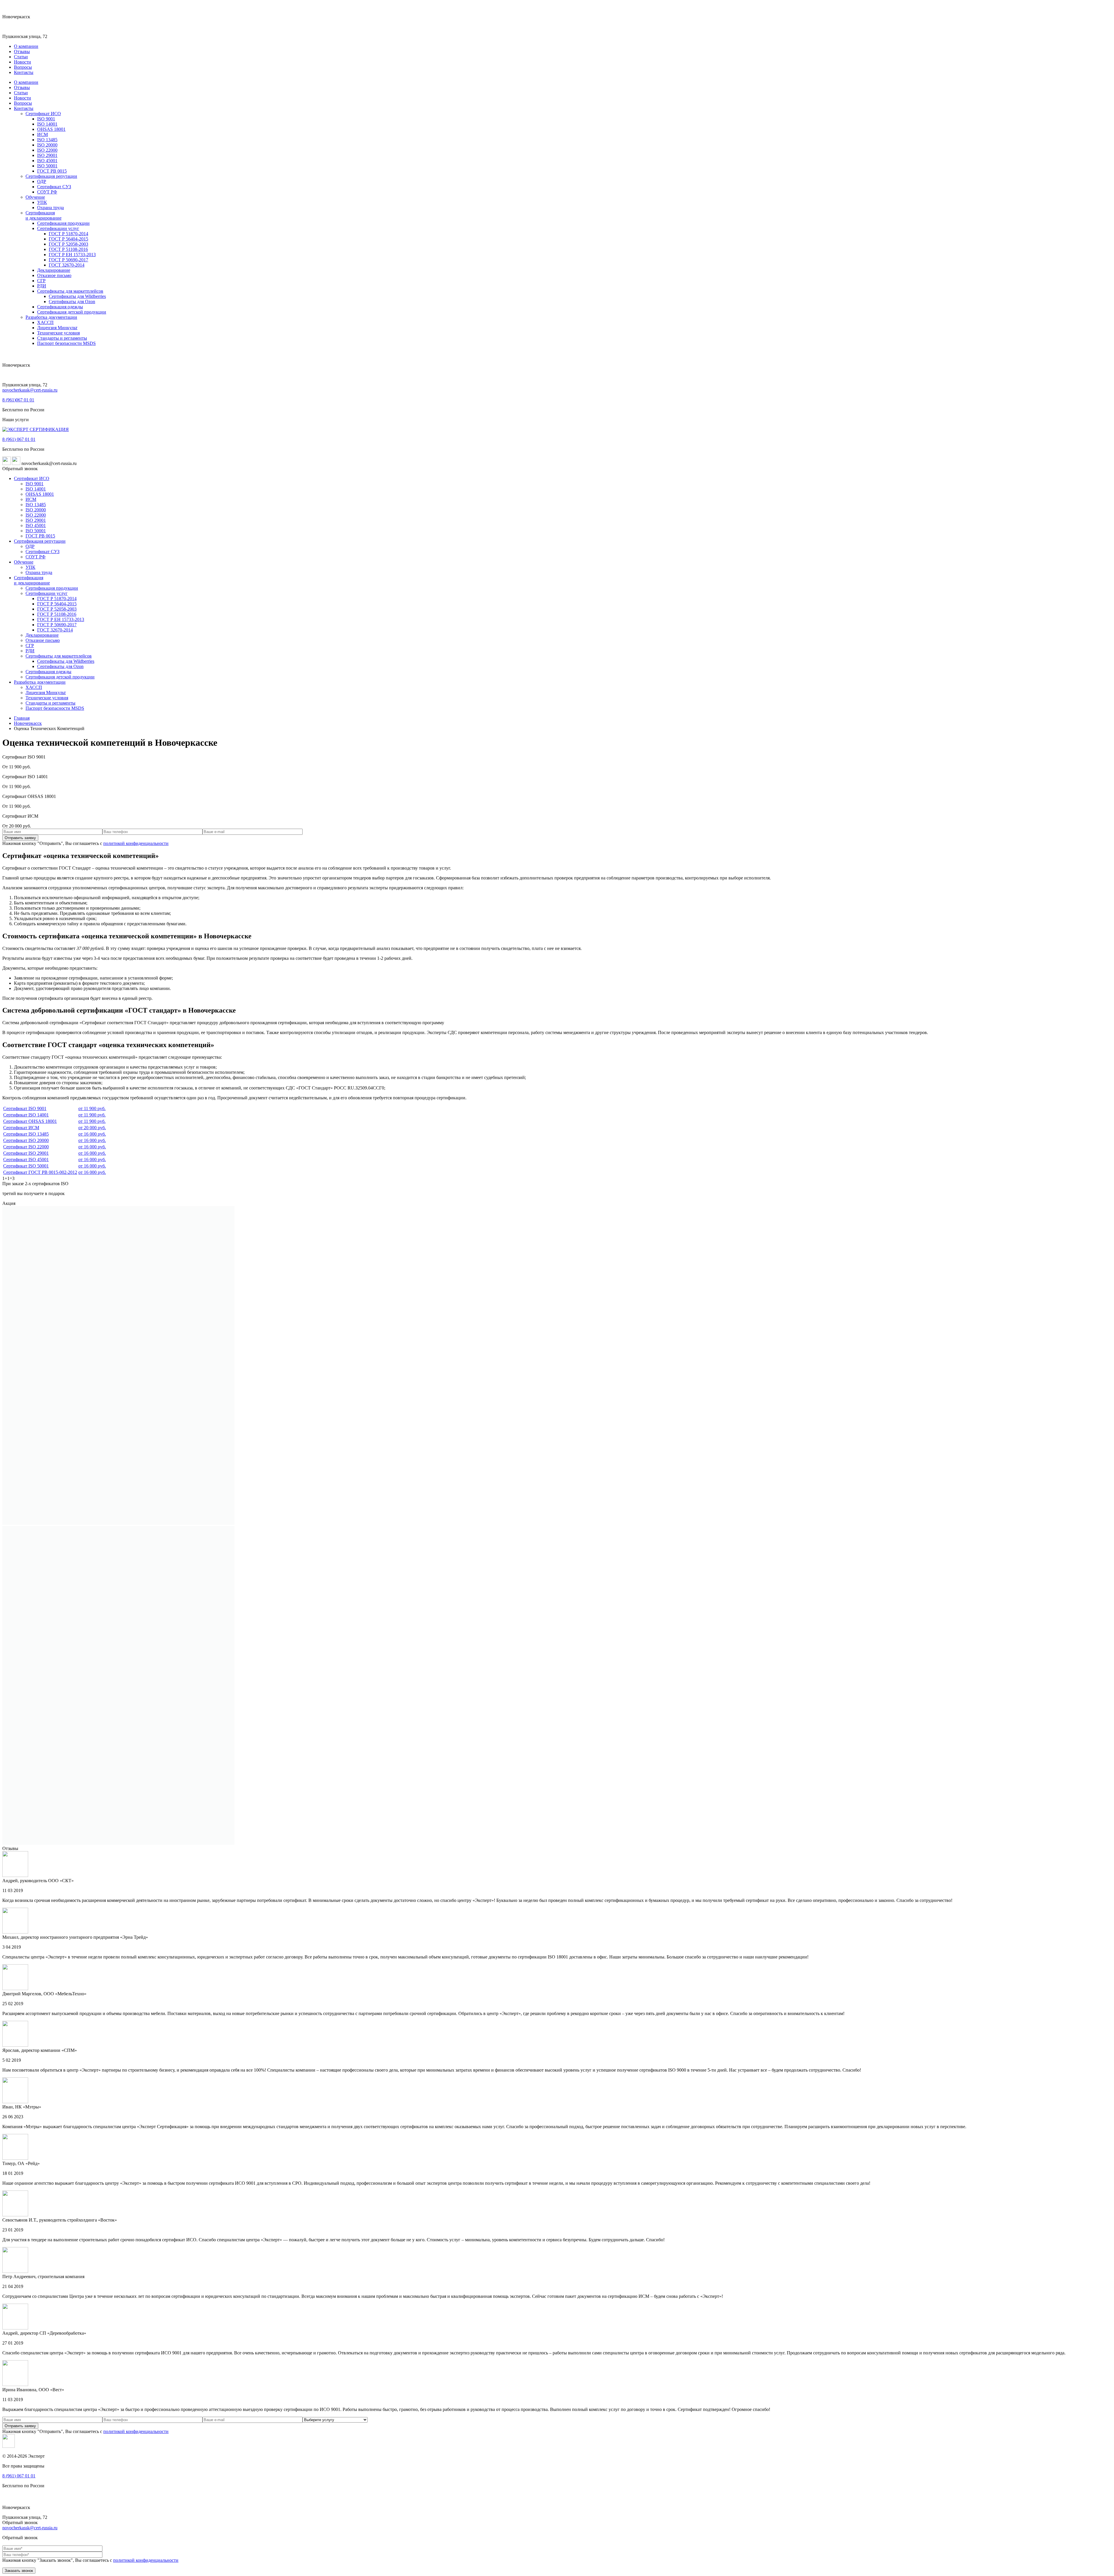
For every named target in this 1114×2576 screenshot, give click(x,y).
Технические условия (58, 333)
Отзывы (22, 51)
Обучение (35, 197)
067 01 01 (18, 400)
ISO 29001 (47, 155)
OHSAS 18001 (51, 129)
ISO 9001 (46, 119)
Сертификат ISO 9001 (25, 1108)
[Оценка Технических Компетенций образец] (118, 1523)
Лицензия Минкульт (57, 328)
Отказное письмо (54, 275)
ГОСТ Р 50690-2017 (68, 260)
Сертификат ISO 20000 (26, 1140)
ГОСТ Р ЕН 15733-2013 (72, 255)
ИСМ (43, 134)
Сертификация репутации (51, 176)
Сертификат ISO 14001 (26, 1115)
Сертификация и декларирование (44, 215)
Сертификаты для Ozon (72, 302)
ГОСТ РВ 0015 (52, 171)
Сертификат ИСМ (21, 1128)
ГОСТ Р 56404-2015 (68, 239)
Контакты (24, 72)
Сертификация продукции (63, 223)
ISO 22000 (47, 150)
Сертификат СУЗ (54, 187)
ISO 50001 (47, 166)
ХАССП (45, 322)
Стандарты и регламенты (62, 338)
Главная (22, 718)
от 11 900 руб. (92, 1108)
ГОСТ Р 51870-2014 (68, 234)
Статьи (21, 57)
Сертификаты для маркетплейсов (70, 291)
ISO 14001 (47, 124)
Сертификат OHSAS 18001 (30, 1121)
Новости (22, 62)
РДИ (42, 286)
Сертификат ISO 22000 (26, 1147)
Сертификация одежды (60, 307)
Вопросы (23, 67)
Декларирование (54, 270)
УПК (42, 202)
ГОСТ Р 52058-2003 (68, 244)
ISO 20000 (47, 145)
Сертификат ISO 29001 (26, 1153)
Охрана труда (50, 208)
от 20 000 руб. (92, 1128)
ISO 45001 (47, 161)
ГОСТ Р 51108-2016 (68, 249)
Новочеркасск (28, 723)
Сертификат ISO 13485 (26, 1134)
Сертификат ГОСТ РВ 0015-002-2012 (40, 1172)
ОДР (42, 181)
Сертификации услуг (58, 228)
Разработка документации (51, 317)
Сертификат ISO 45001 (26, 1160)
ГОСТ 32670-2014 (67, 265)
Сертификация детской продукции (72, 312)
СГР (41, 281)
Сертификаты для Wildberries (77, 296)
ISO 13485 (47, 140)
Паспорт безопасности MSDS (66, 343)
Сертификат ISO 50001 (26, 1166)
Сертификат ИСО (43, 114)
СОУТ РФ (47, 192)
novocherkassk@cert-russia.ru (30, 390)
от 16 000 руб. (92, 1134)
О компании (26, 46)
